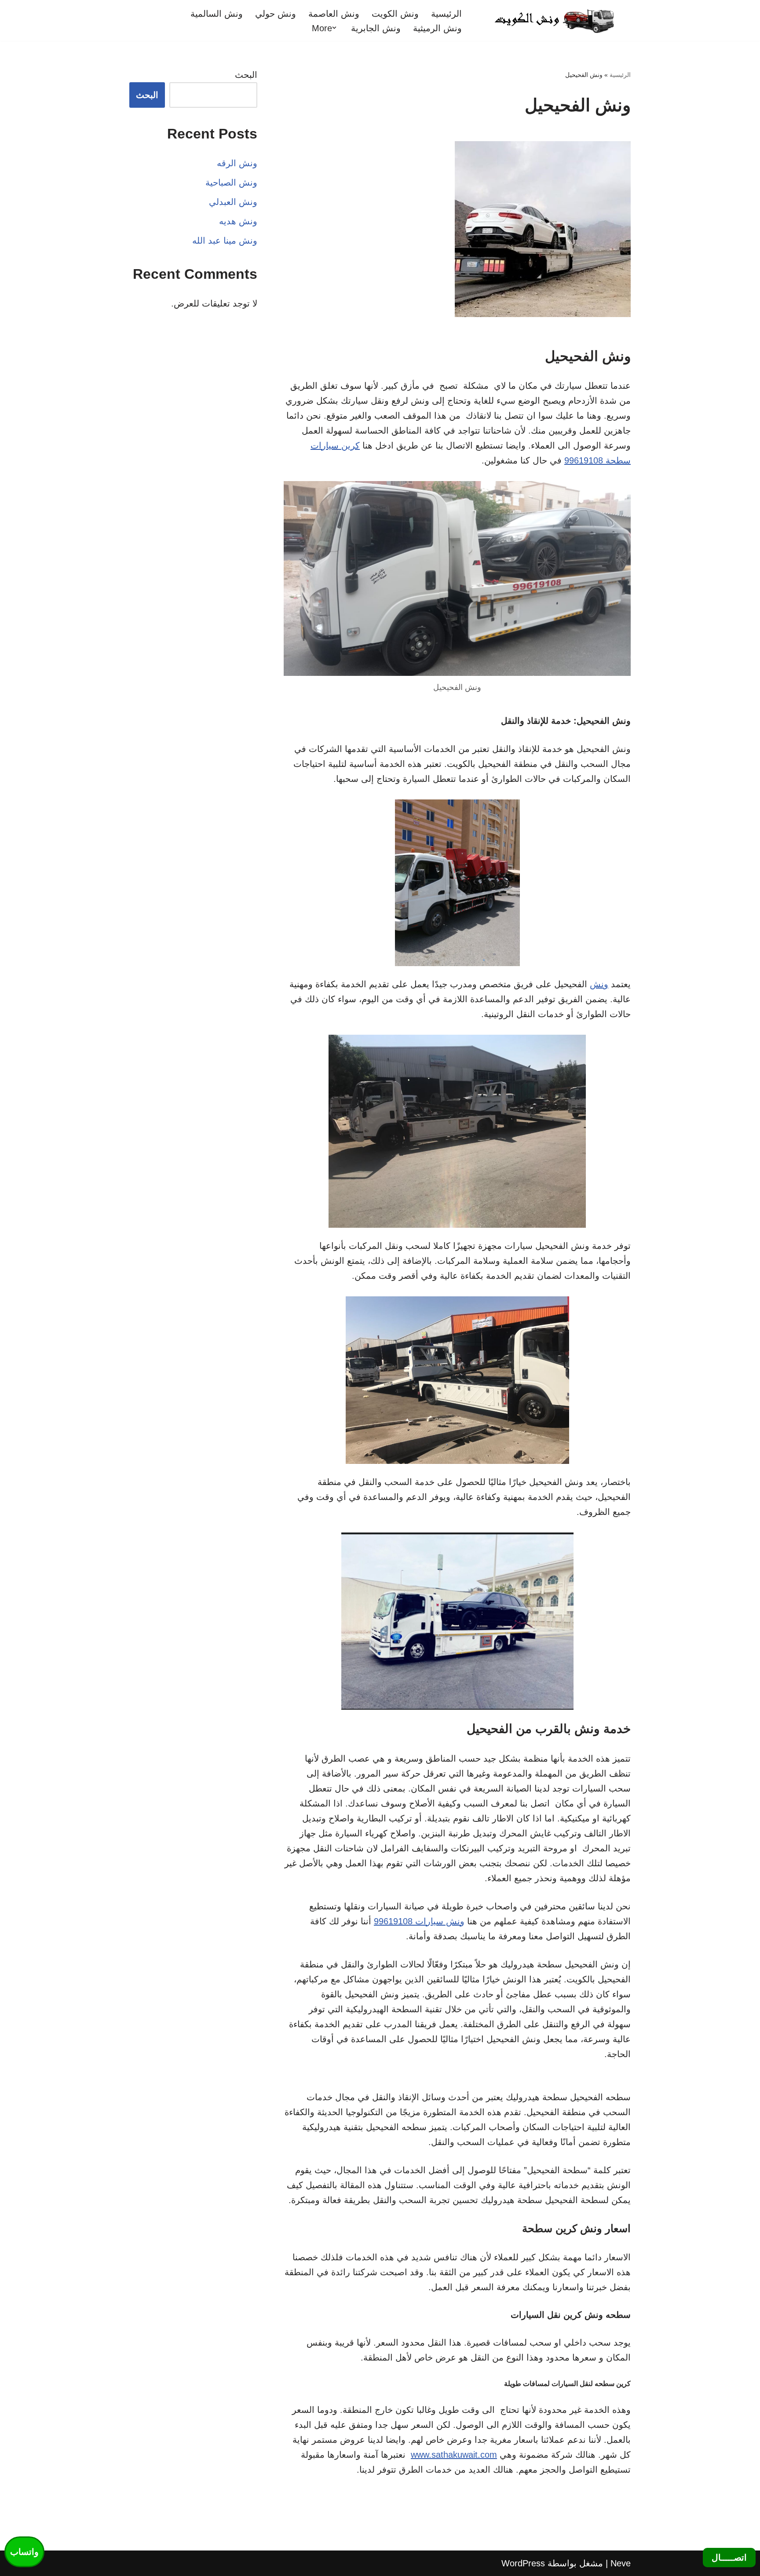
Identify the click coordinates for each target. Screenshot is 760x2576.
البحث (246, 75)
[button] (334, 28)
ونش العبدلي (233, 202)
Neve (621, 2563)
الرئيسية (446, 14)
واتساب (24, 2552)
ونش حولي (276, 14)
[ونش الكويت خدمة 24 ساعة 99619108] (554, 20)
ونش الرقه (237, 163)
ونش (599, 984)
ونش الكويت (395, 14)
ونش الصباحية (231, 182)
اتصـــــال (729, 2558)
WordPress (523, 2563)
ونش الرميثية (437, 28)
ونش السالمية (217, 14)
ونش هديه (238, 221)
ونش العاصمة (334, 14)
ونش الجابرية (376, 28)
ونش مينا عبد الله (225, 241)
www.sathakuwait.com (454, 2455)
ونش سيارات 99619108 (419, 1921)
